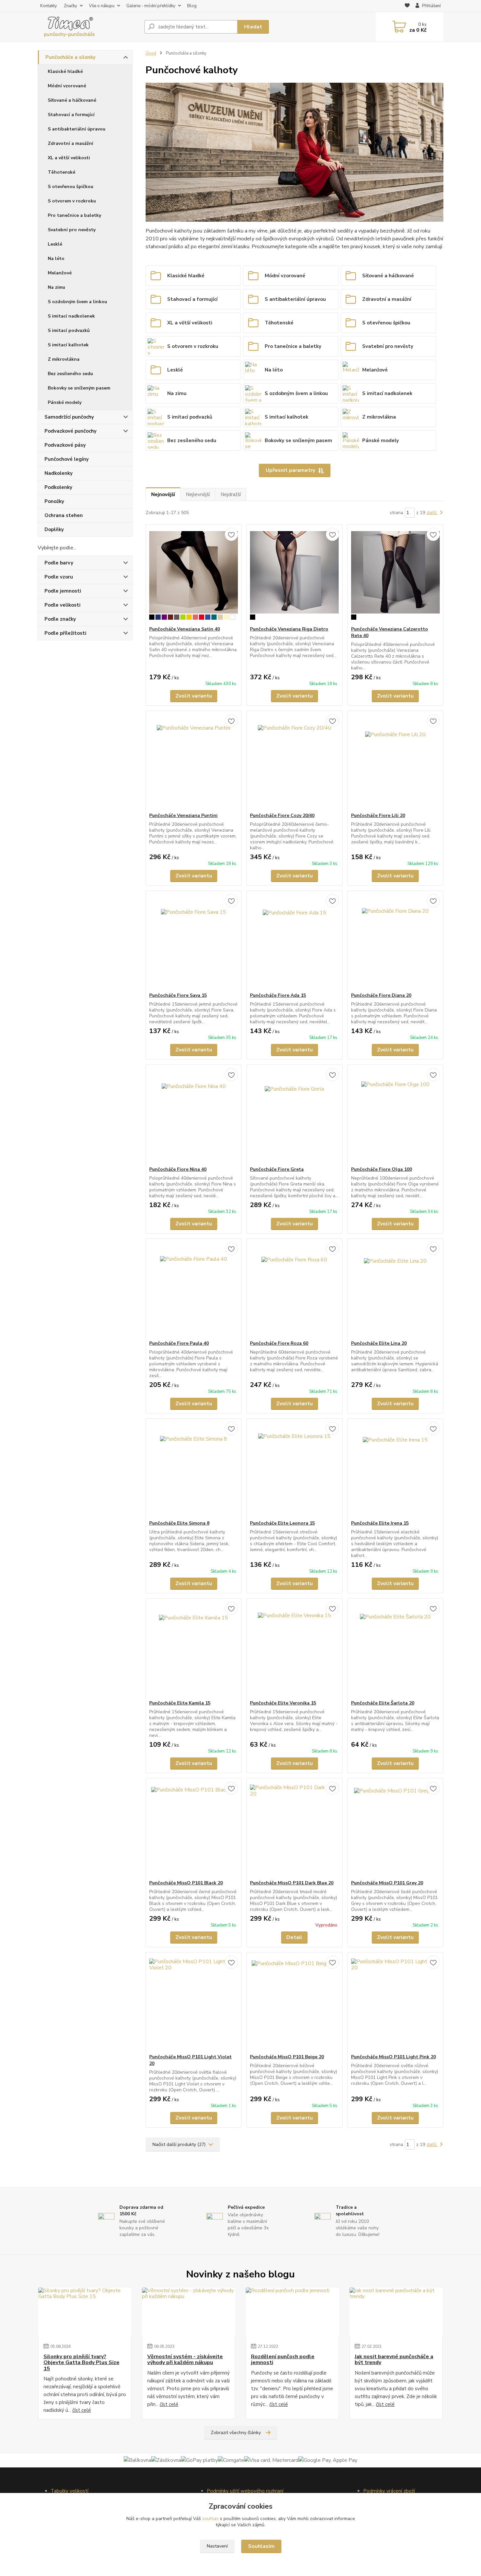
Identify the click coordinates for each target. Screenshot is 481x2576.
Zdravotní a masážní (71, 143)
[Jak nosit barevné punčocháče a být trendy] (396, 2312)
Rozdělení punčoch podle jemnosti (283, 2360)
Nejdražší (231, 494)
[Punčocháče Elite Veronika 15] (294, 1649)
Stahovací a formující (71, 115)
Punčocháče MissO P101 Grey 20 (387, 1883)
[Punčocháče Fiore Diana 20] (395, 942)
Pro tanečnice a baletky (74, 215)
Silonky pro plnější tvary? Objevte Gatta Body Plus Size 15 (81, 2363)
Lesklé (55, 244)
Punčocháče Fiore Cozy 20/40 (282, 815)
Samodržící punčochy (69, 417)
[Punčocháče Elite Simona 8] (194, 1469)
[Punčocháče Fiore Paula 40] (194, 1289)
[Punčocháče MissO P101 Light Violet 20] (194, 2003)
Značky (71, 6)
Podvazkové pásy (65, 445)
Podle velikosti (62, 605)
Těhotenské (62, 172)
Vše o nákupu (102, 6)
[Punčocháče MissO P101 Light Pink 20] (395, 2003)
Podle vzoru (59, 577)
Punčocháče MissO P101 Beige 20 (287, 2057)
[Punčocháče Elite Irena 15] (395, 1469)
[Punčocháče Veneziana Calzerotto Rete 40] (395, 575)
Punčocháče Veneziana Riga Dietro (289, 629)
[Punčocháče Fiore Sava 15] (194, 942)
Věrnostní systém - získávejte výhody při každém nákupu (185, 2360)
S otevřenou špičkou (71, 187)
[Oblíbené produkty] (407, 6)
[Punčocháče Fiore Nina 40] (194, 1115)
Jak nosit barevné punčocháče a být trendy (394, 2360)
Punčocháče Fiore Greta (277, 1169)
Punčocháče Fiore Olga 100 (382, 1169)
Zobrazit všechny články (236, 2433)
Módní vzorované (67, 86)
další (432, 513)
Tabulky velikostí (70, 2491)
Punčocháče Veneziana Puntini (183, 815)
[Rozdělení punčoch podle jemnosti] (292, 2312)
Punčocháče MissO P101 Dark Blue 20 (292, 1883)
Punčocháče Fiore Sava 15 (178, 995)
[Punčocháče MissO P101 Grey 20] (395, 1829)
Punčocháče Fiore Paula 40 (179, 1343)
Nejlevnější (198, 494)
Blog (192, 6)
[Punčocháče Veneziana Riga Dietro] (294, 575)
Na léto (56, 259)
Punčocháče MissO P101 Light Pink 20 (393, 2057)
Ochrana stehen (64, 515)
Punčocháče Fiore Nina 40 (178, 1169)
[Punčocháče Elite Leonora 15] (294, 1469)
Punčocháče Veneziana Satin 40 (185, 629)
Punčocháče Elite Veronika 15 (283, 1703)
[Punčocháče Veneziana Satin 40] (194, 575)
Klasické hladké (65, 71)
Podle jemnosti (63, 591)
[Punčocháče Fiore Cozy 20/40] (294, 762)
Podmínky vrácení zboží (389, 2491)
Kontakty (49, 6)
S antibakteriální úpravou (77, 129)
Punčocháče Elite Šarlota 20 (383, 1703)
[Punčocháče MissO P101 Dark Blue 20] (294, 1829)
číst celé (82, 2410)
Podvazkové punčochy (71, 431)
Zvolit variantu (194, 696)
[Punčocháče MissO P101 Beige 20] (294, 2003)
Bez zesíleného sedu (70, 374)
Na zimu (56, 287)
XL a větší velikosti (69, 158)
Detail (294, 1937)
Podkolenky (58, 487)
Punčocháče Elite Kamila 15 (180, 1703)
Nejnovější (163, 494)
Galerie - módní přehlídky (151, 6)
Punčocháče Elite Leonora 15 (282, 1523)
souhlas (210, 2519)
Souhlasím (261, 2546)
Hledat (253, 27)
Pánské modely (65, 402)
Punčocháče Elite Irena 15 (380, 1523)
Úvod (151, 53)
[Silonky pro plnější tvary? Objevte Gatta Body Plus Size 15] (85, 2312)
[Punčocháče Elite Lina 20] (395, 1289)
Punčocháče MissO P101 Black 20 (186, 1883)
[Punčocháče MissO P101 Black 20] (194, 1829)
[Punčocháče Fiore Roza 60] (294, 1289)
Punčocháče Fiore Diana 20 (381, 995)
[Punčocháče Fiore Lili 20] (395, 762)
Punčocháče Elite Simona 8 (179, 1523)
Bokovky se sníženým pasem (79, 388)
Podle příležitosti (65, 633)
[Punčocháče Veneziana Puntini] (194, 762)
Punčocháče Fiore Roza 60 (279, 1343)
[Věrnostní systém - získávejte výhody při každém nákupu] (189, 2312)
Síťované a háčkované (72, 100)
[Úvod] (88, 27)
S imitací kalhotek (68, 345)
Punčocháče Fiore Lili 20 (378, 815)
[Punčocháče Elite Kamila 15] (194, 1649)
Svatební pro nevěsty (72, 230)
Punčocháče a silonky (71, 57)
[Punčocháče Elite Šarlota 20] (395, 1649)
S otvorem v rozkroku (72, 201)
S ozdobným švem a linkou (77, 302)
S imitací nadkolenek (71, 316)
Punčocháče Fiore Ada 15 (278, 995)
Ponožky (54, 501)
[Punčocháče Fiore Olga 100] (395, 1115)
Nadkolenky (59, 473)
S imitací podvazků (69, 330)
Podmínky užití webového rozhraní (245, 2491)
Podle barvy (59, 563)
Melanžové (60, 273)
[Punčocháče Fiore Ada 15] (294, 942)
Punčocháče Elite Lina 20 (379, 1343)
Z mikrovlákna (64, 359)
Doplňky (54, 529)
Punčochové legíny (67, 459)
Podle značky (60, 619)
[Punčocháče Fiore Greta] (294, 1115)
